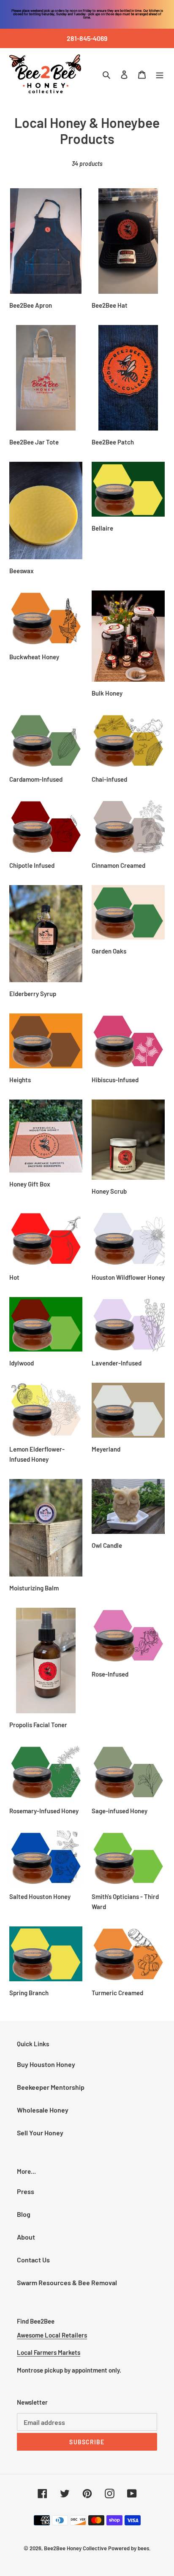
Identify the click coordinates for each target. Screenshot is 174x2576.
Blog (24, 2214)
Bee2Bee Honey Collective (75, 2548)
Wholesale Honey (43, 2110)
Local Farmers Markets (49, 2352)
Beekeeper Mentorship (51, 2087)
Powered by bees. (129, 2548)
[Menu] (160, 74)
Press (26, 2191)
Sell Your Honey (40, 2133)
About (26, 2237)
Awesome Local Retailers (52, 2335)
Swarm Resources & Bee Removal (67, 2282)
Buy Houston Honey (46, 2064)
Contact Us (33, 2260)
